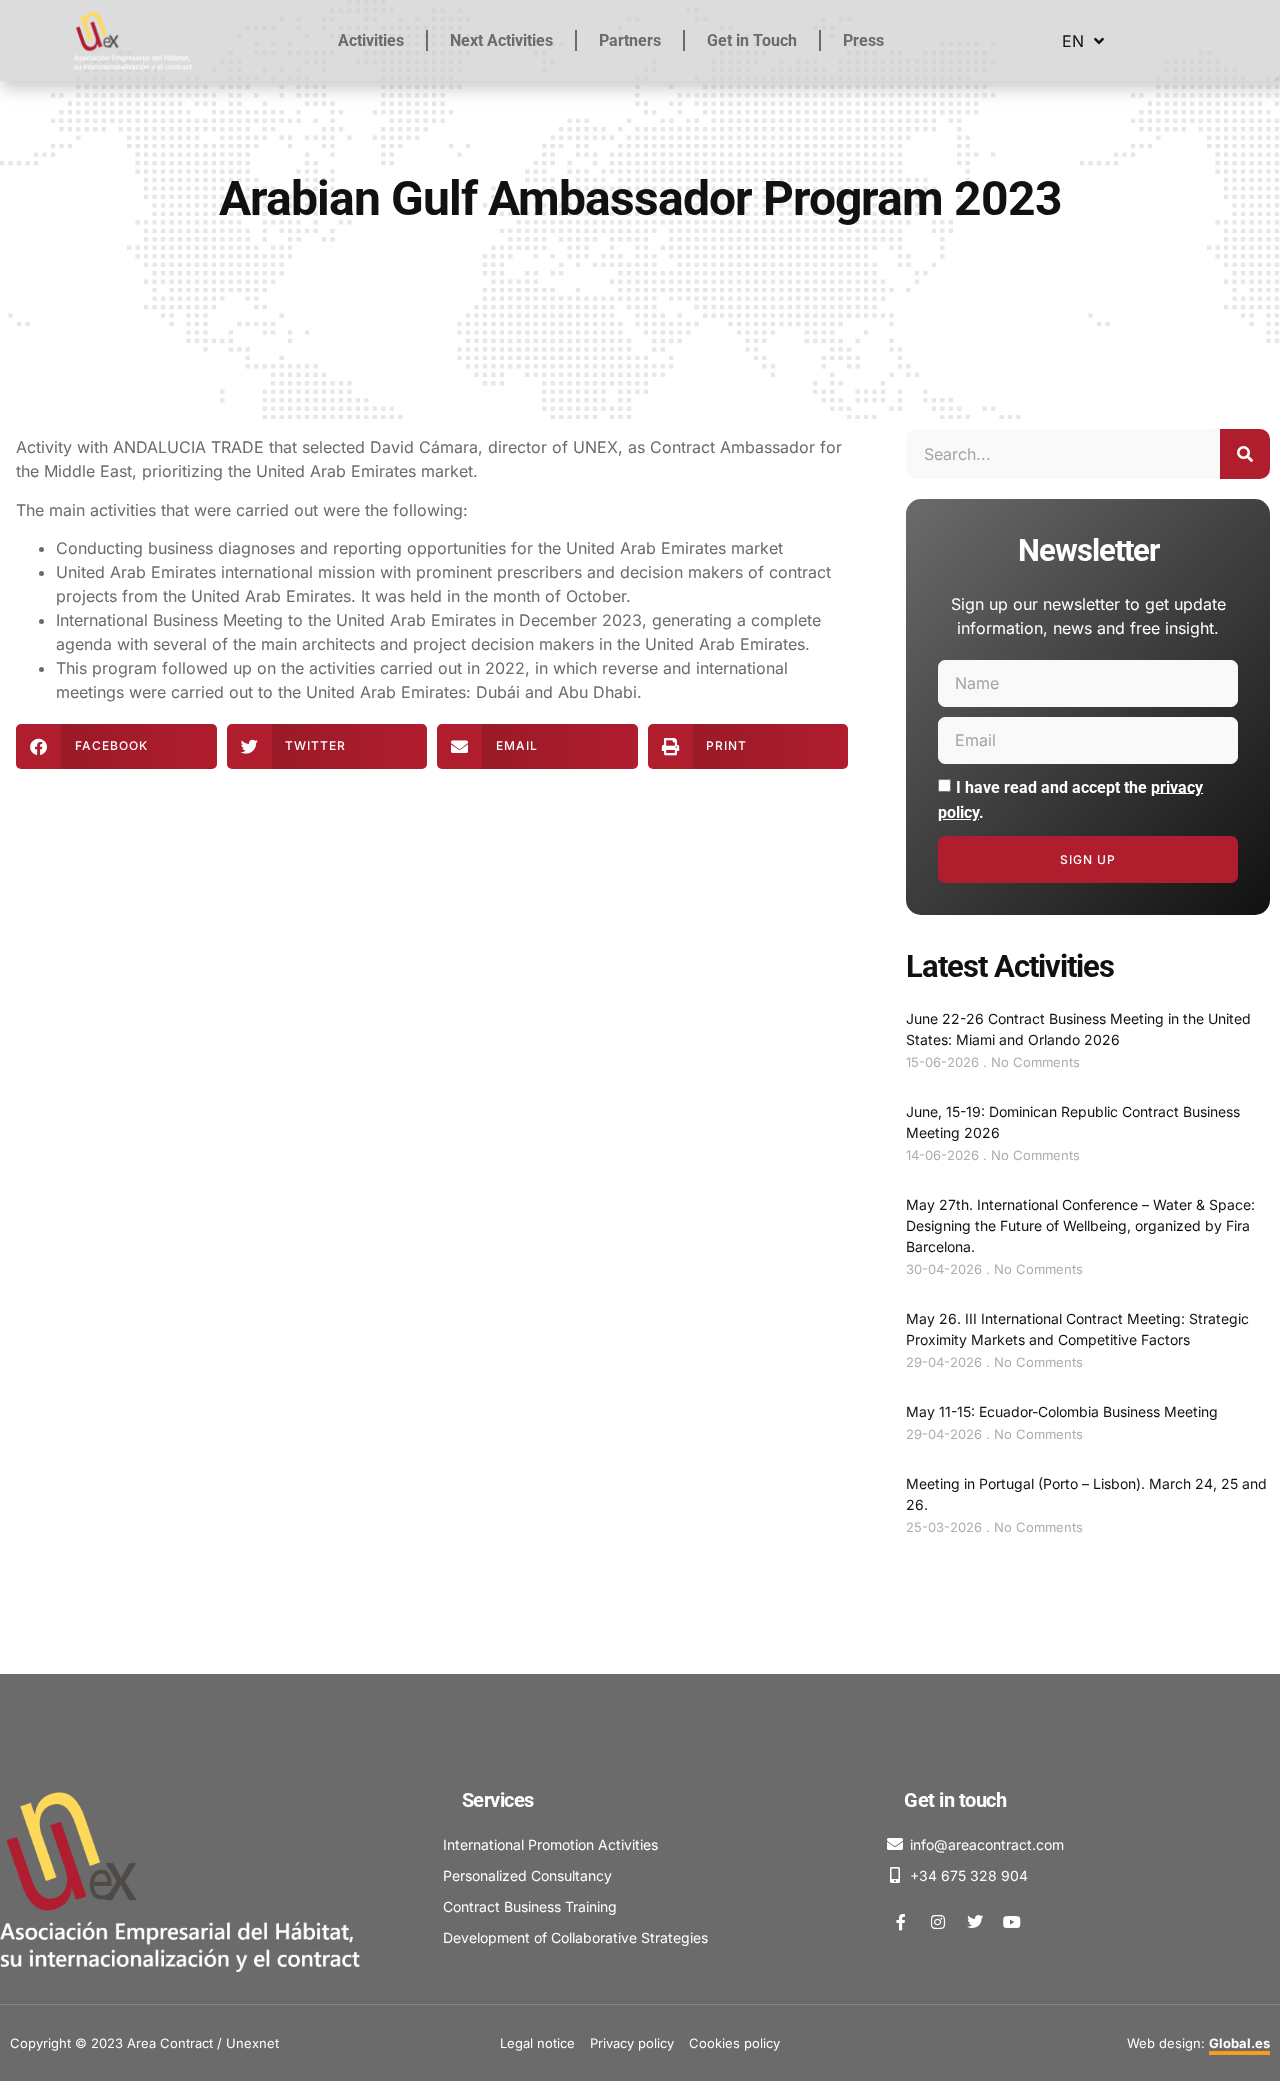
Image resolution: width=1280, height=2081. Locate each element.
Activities (371, 40)
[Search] (1245, 454)
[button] (116, 746)
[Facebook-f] (901, 1922)
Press (863, 40)
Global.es (1239, 2043)
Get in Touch (752, 40)
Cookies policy (734, 2043)
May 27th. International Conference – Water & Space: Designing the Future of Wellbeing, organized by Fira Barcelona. (1080, 1225)
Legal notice (537, 2043)
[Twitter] (975, 1922)
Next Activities (501, 40)
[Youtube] (1012, 1922)
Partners (630, 40)
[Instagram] (938, 1922)
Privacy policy (632, 2043)
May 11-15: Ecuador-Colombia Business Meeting (1062, 1411)
